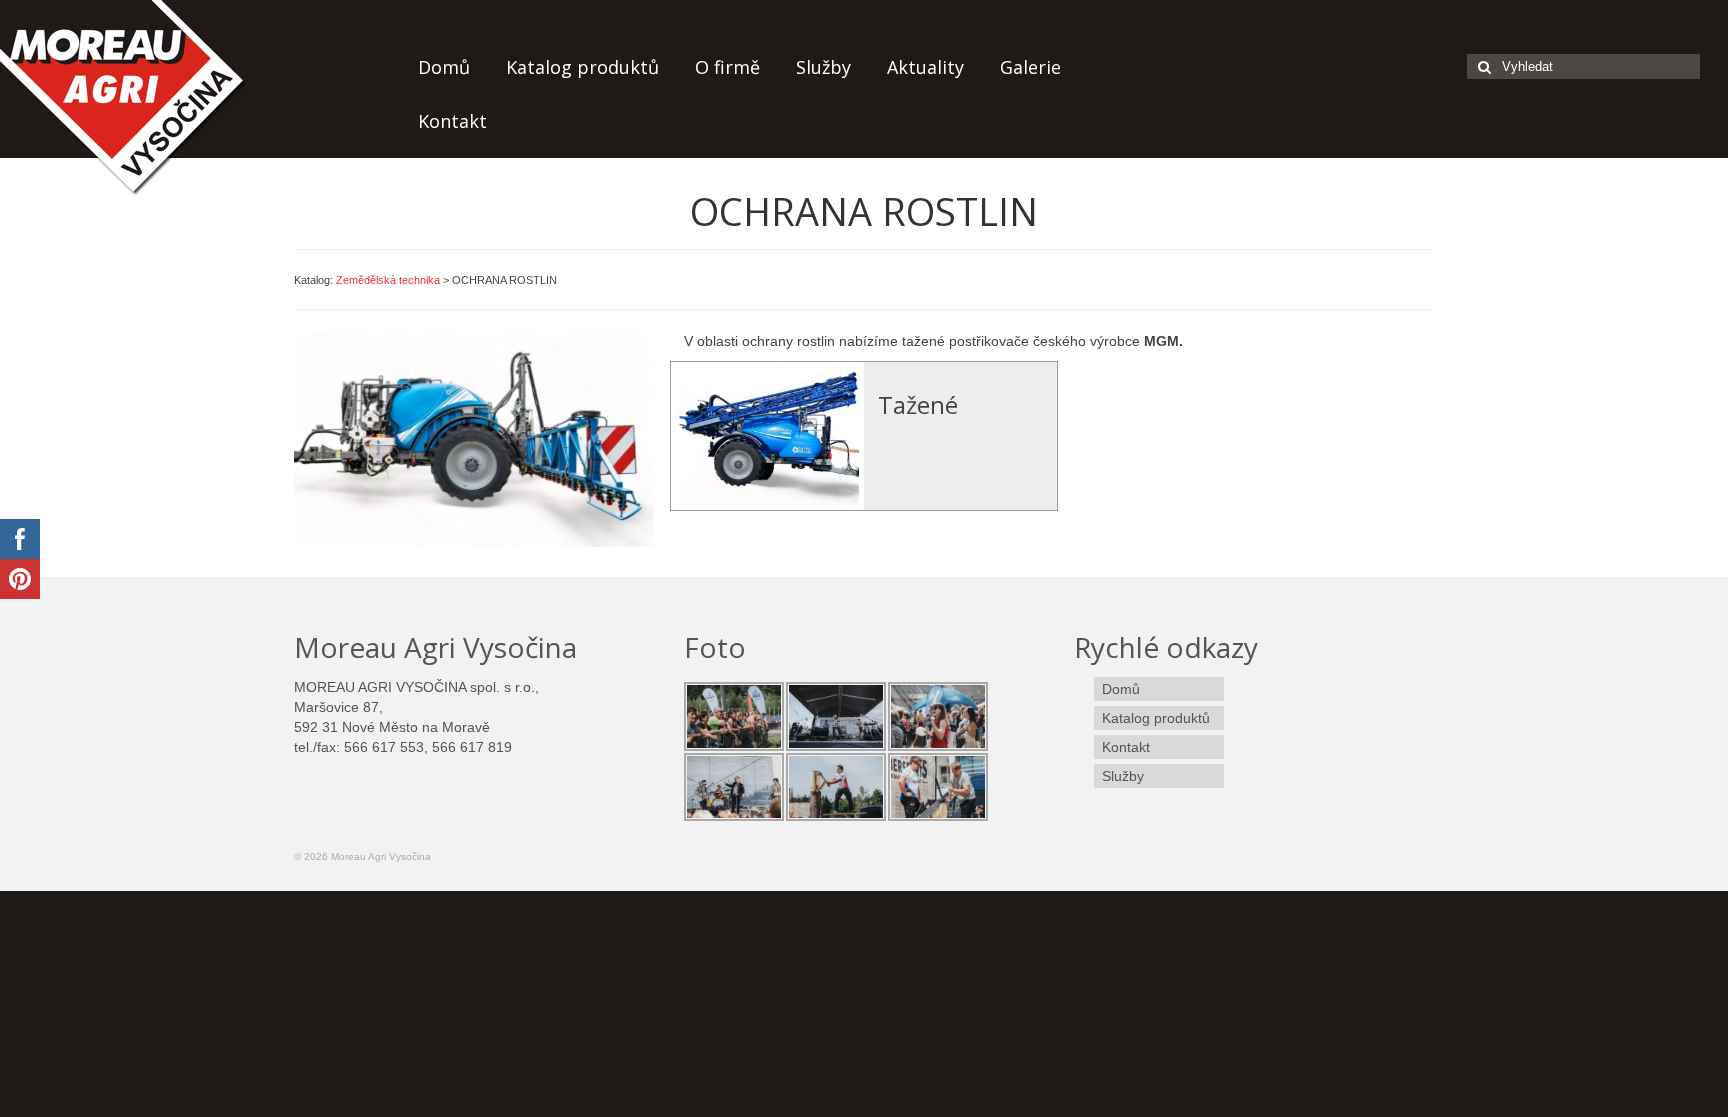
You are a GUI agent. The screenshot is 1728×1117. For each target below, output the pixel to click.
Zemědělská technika (388, 280)
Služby (823, 67)
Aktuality (925, 67)
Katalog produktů (582, 67)
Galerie (1030, 67)
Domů (444, 67)
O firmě (727, 67)
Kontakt (452, 121)
